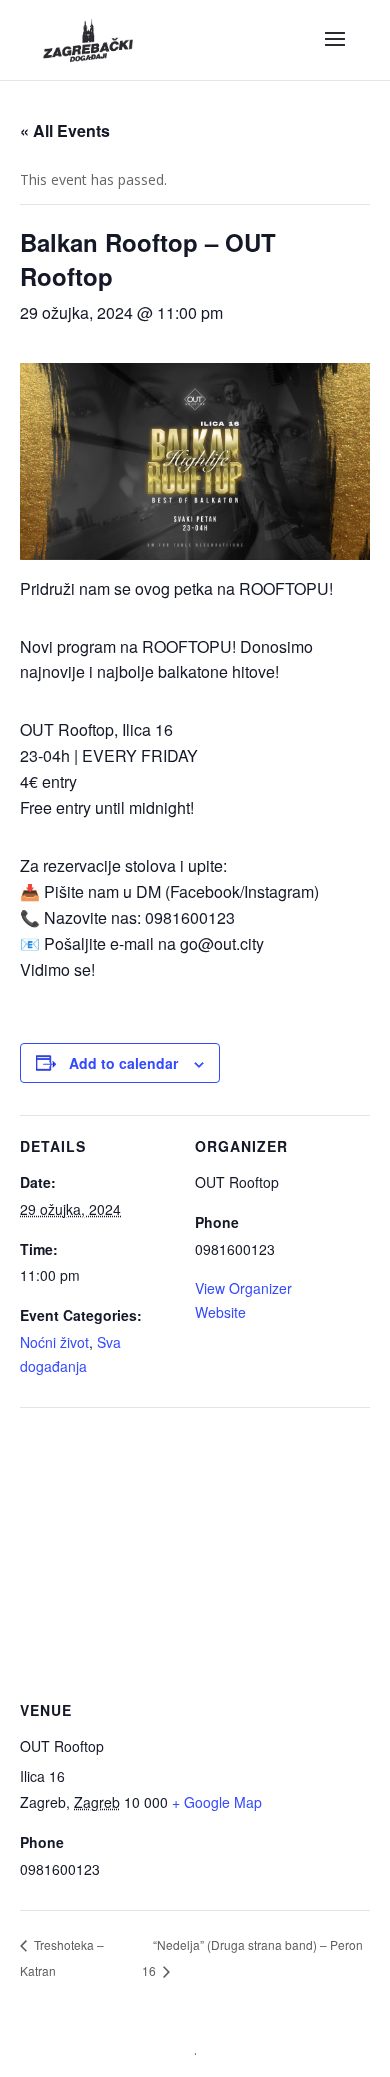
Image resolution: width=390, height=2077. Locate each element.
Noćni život (54, 1342)
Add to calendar (123, 1063)
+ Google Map (217, 1802)
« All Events (65, 130)
